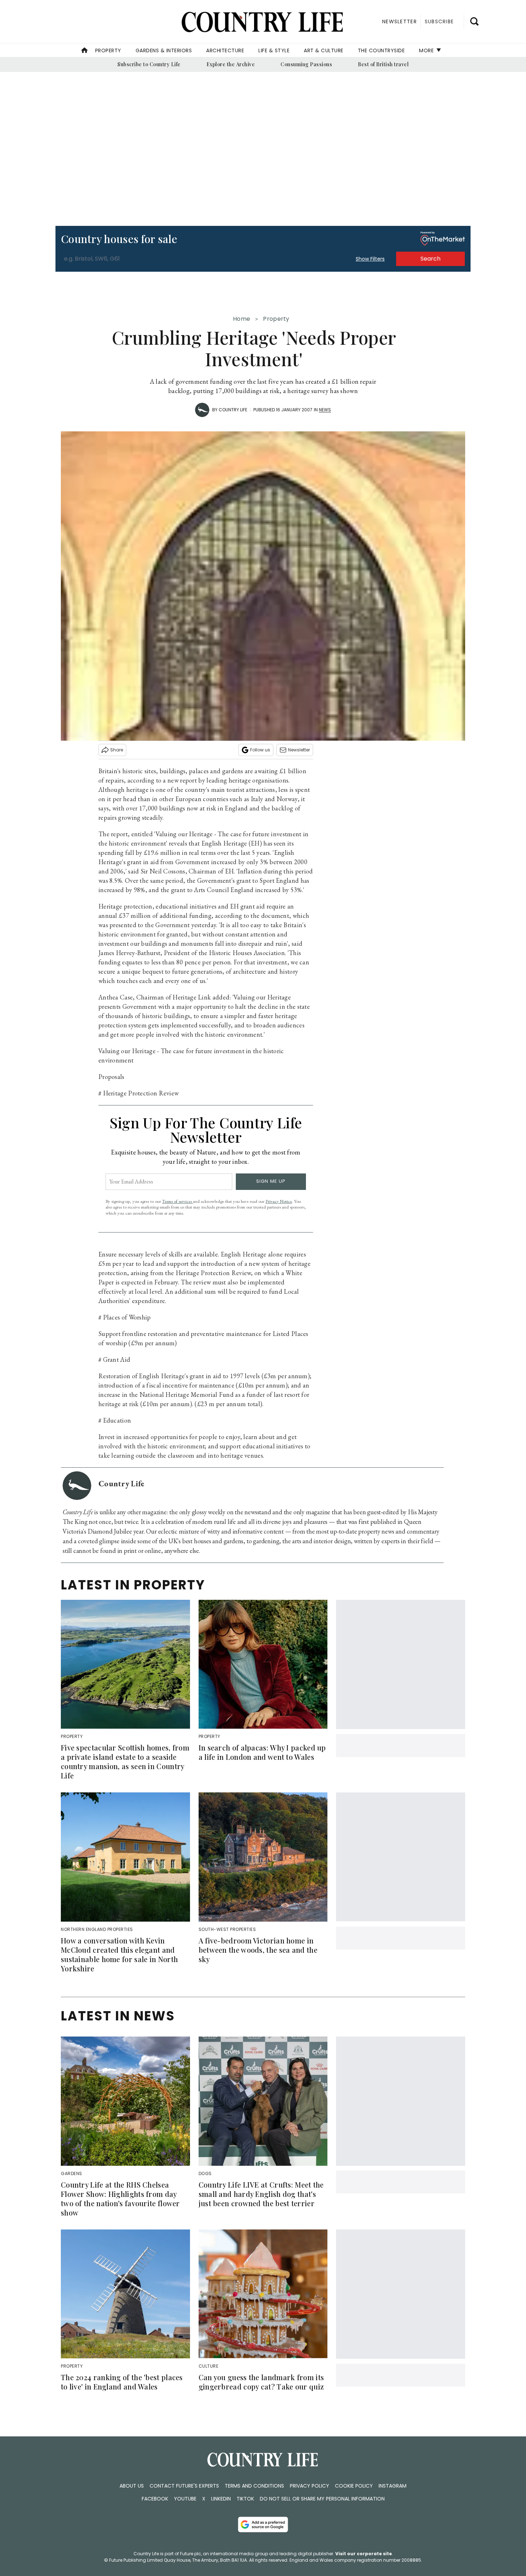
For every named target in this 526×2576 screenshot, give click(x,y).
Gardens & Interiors (164, 50)
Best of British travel (383, 64)
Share (117, 750)
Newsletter (299, 750)
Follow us (260, 750)
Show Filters (370, 259)
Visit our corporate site (364, 2554)
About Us (132, 2486)
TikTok (245, 2499)
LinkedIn (221, 2499)
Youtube (185, 2499)
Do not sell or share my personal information (322, 2499)
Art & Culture (324, 50)
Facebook (155, 2499)
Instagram (393, 2486)
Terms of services (177, 1201)
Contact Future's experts (184, 2486)
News (325, 410)
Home (242, 319)
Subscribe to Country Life (149, 64)
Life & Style (274, 50)
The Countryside (381, 50)
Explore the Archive (231, 64)
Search (430, 259)
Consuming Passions (306, 64)
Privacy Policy (310, 2486)
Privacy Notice (279, 1201)
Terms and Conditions (254, 2486)
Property (108, 50)
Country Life (233, 410)
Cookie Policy (354, 2486)
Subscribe (439, 21)
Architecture (225, 50)
